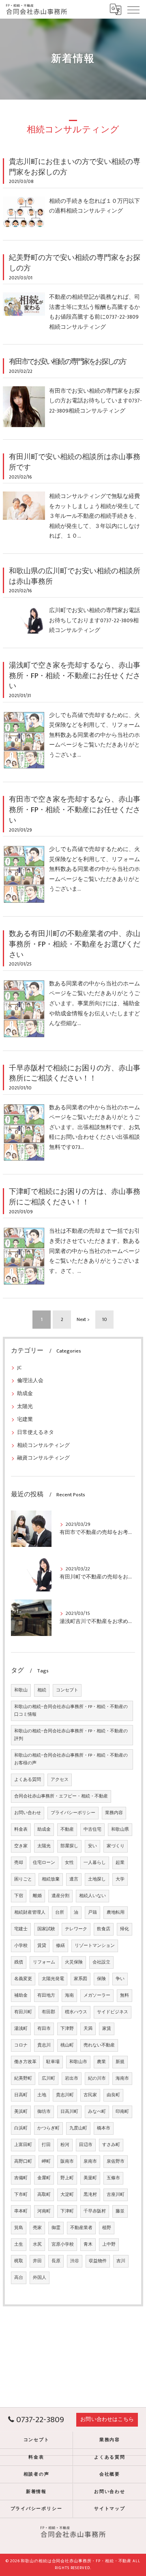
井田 (37, 2261)
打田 (46, 2145)
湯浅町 (21, 2029)
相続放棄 (51, 1879)
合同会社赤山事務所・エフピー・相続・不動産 (61, 1796)
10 (105, 1320)
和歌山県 (120, 1829)
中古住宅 (92, 1829)
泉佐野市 (116, 2161)
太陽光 (25, 1407)
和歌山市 (78, 2062)
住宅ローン (44, 1863)
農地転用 (116, 1912)
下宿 (19, 1896)
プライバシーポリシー (73, 1813)
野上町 (67, 2178)
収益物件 (98, 2261)
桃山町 (67, 2045)
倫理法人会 (30, 1381)
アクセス (60, 1780)
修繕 (60, 1946)
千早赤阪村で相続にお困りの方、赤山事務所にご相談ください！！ (75, 1073)
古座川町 (116, 2195)
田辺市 (86, 2145)
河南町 (44, 2211)
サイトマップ (110, 2509)
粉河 (65, 2145)
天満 (88, 2029)
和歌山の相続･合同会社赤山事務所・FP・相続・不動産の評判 (71, 1735)
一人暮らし (95, 1863)
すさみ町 (111, 2145)
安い (92, 1846)
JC (19, 1368)
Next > (83, 1320)
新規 (120, 2062)
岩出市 (72, 2078)
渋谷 (75, 2261)
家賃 (107, 2029)
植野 (107, 2228)
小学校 (21, 1946)
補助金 (21, 1995)
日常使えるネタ (35, 1433)
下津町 (67, 2211)
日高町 (21, 2095)
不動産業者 (81, 2228)
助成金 (25, 1394)
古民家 (90, 2095)
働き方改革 (25, 2062)
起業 (120, 1863)
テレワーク (76, 1929)
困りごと (23, 1879)
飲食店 (104, 1929)
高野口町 (23, 2161)
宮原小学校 (63, 2244)
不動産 (67, 1829)
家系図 (81, 1979)
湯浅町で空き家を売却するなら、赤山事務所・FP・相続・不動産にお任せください (75, 676)
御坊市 (44, 2112)
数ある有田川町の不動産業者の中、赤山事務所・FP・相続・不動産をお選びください (75, 944)
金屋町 (44, 2178)
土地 (42, 2095)
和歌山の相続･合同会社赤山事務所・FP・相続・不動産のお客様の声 (71, 1759)
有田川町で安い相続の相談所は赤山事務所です (75, 462)
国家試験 (46, 1929)
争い (120, 1979)
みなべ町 (97, 2112)
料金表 (21, 1829)
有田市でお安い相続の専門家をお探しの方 (67, 362)
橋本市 (104, 2128)
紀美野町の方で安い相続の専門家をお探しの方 (75, 263)
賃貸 (42, 1946)
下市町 (21, 2195)
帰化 (125, 1929)
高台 (19, 2278)
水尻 (37, 2244)
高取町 (44, 2195)
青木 (88, 2244)
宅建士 (21, 1929)
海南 (69, 1995)
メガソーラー (97, 1995)
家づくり (116, 1846)
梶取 (19, 2261)
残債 (19, 1962)
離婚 (37, 1896)
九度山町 (78, 2128)
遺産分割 (60, 1896)
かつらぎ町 (48, 2128)
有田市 (44, 2029)
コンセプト (67, 1690)
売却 (19, 1863)
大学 (120, 1879)
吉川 (121, 2261)
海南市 (122, 2078)
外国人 (40, 2278)
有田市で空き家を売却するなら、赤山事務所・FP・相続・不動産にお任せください (75, 810)
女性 (69, 1863)
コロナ (21, 2045)
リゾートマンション (95, 1946)
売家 (37, 2228)
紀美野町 (23, 2078)
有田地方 (46, 1995)
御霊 (56, 2228)
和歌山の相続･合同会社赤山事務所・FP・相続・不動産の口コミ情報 (71, 1711)
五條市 (113, 2178)
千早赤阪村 (95, 2211)
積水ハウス (76, 2012)
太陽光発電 (53, 1979)
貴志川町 (65, 2095)
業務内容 (114, 1813)
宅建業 (25, 1420)
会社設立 (101, 1962)
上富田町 (23, 2145)
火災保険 (74, 1962)
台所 (60, 1912)
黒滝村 (90, 2195)
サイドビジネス (113, 2012)
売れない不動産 (99, 2045)
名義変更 (23, 1979)
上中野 (109, 2244)
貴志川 (44, 2045)
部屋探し (69, 1846)
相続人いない (92, 1896)
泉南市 (90, 2161)
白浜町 (21, 2128)
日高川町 (69, 2112)
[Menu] (133, 9)
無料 (125, 1995)
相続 (42, 1690)
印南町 (122, 2112)
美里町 (90, 2178)
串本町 (21, 2211)
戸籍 (92, 1912)
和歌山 (21, 1690)
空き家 (21, 1846)
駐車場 (53, 2062)
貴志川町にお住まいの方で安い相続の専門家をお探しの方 (75, 167)
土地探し (97, 1879)
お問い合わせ (28, 1813)
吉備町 (21, 2178)
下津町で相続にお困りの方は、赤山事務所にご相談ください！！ (75, 1197)
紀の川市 (97, 2078)
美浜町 (21, 2112)
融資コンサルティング (43, 1458)
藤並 (120, 2211)
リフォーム (44, 1962)
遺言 (74, 1879)
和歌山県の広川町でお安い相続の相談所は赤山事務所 (75, 576)
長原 (56, 2261)
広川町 (48, 2078)
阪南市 (67, 2161)
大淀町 (67, 2195)
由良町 (113, 2095)
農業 (101, 2062)
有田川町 (23, 2012)
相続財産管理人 (30, 1912)
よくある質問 (28, 1780)
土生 (19, 2244)
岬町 (46, 2161)
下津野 (67, 2029)
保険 (101, 1979)
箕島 (19, 2228)
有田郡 (48, 2012)
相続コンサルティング (43, 1445)
